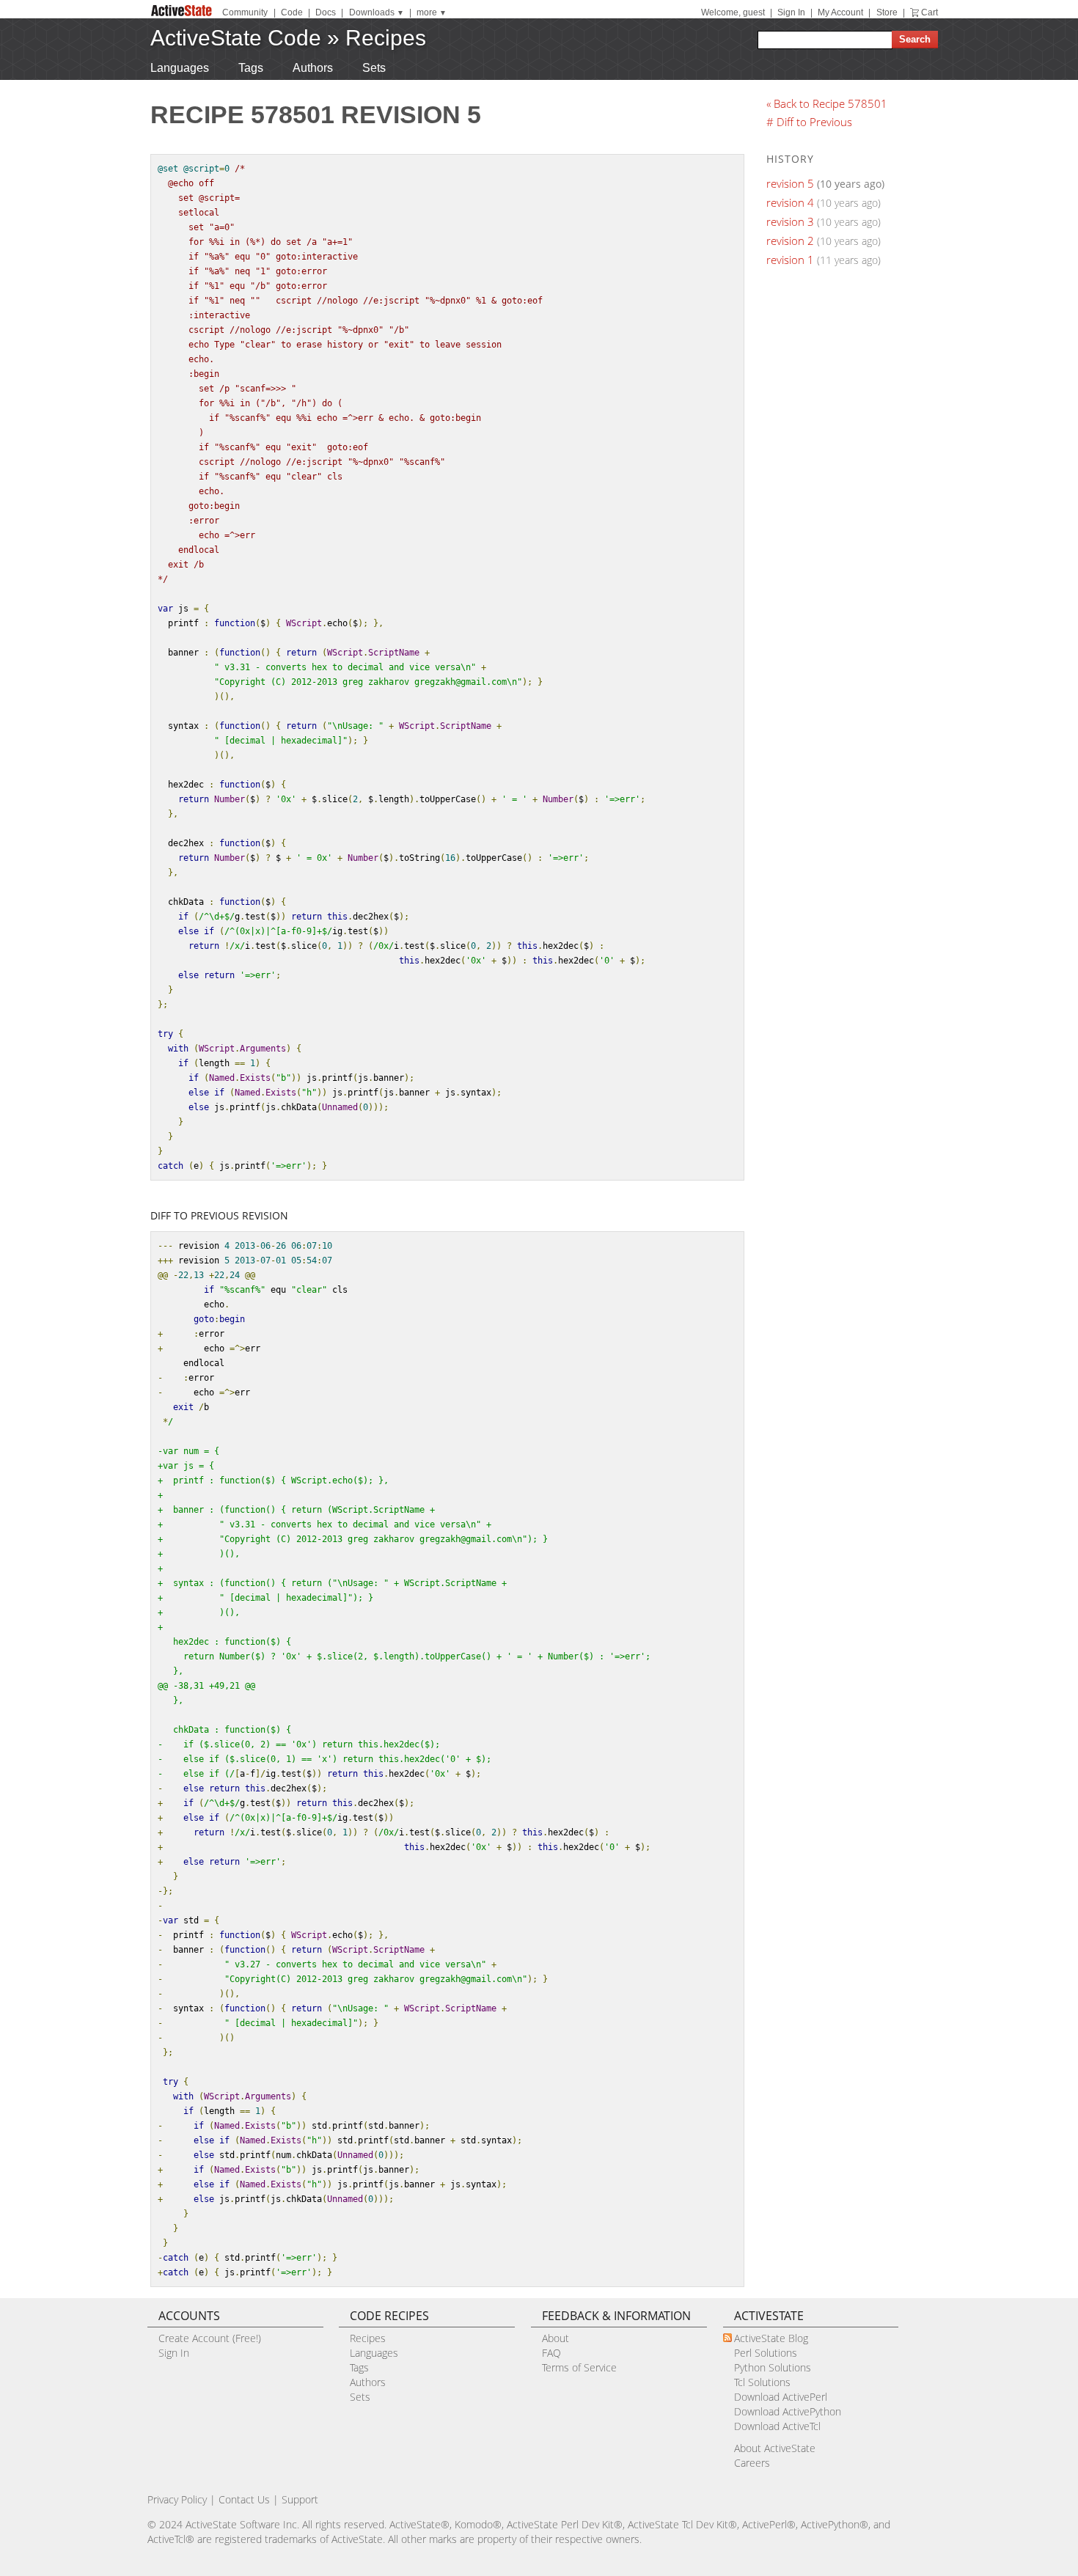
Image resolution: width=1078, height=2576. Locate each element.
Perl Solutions (766, 2353)
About (555, 2338)
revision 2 (790, 241)
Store (887, 12)
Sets (374, 68)
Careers (752, 2463)
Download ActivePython (788, 2411)
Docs (326, 12)
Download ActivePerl (781, 2397)
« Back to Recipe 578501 (827, 103)
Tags (251, 68)
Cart (929, 12)
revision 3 (790, 221)
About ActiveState (775, 2448)
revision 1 (790, 260)
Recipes (386, 38)
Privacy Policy (177, 2499)
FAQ (551, 2353)
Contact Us (244, 2499)
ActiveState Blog (771, 2338)
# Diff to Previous (809, 122)
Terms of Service (579, 2367)
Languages (180, 68)
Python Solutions (773, 2367)
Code (292, 12)
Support (300, 2499)
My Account (840, 12)
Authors (313, 68)
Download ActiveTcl (777, 2426)
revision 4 (790, 202)
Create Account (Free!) (210, 2338)
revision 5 (790, 183)
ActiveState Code (236, 38)
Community (245, 12)
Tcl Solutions (762, 2382)
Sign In (791, 12)
